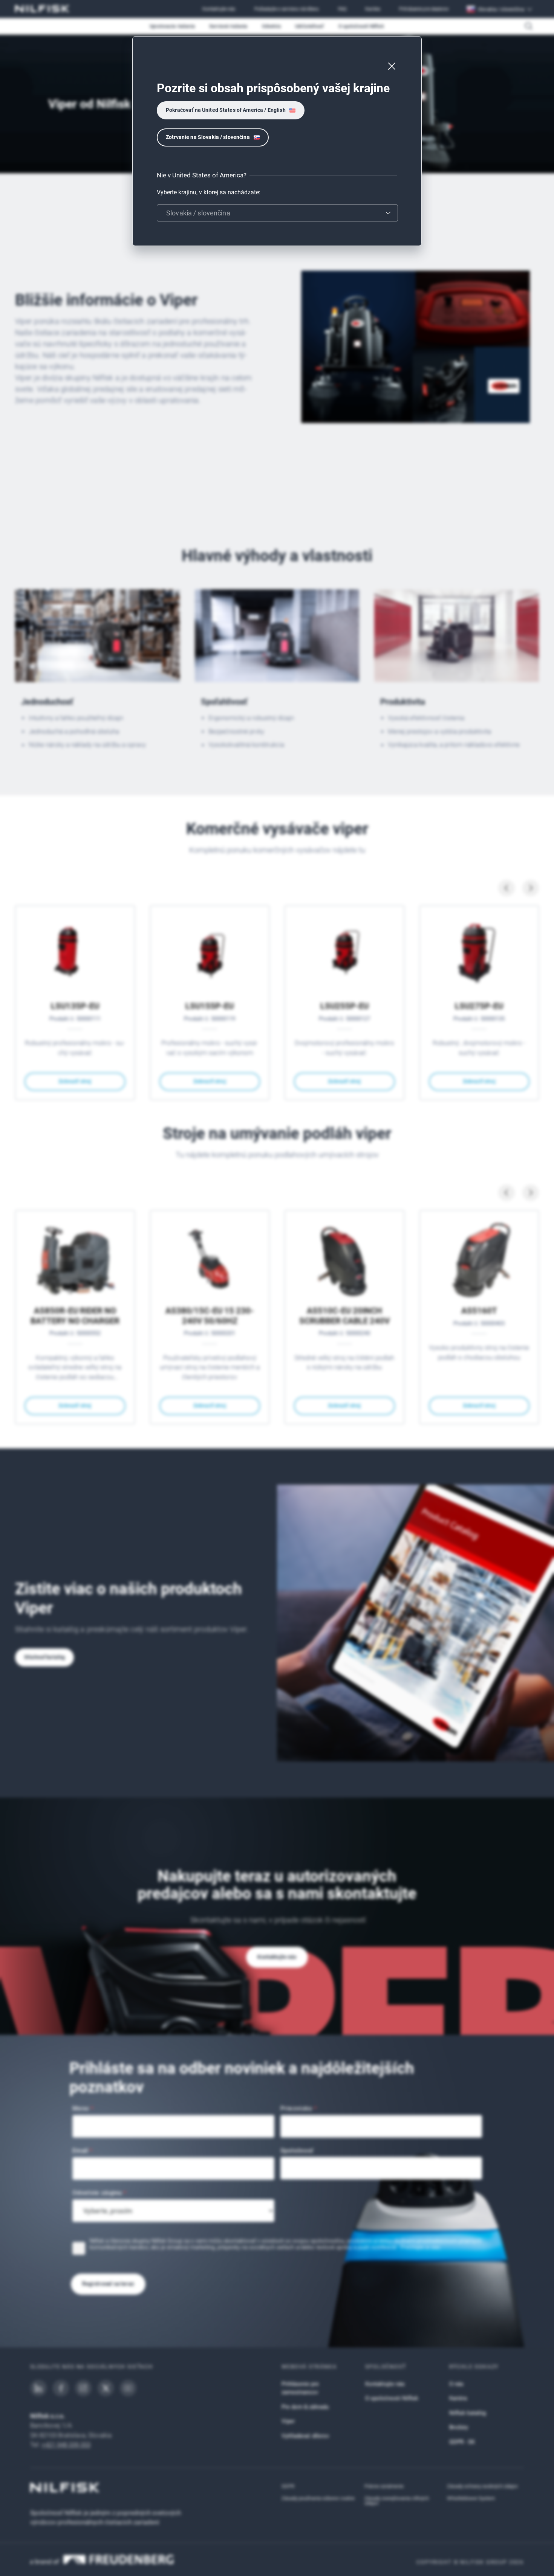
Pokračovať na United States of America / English (226, 110)
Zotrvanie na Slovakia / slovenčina (208, 137)
